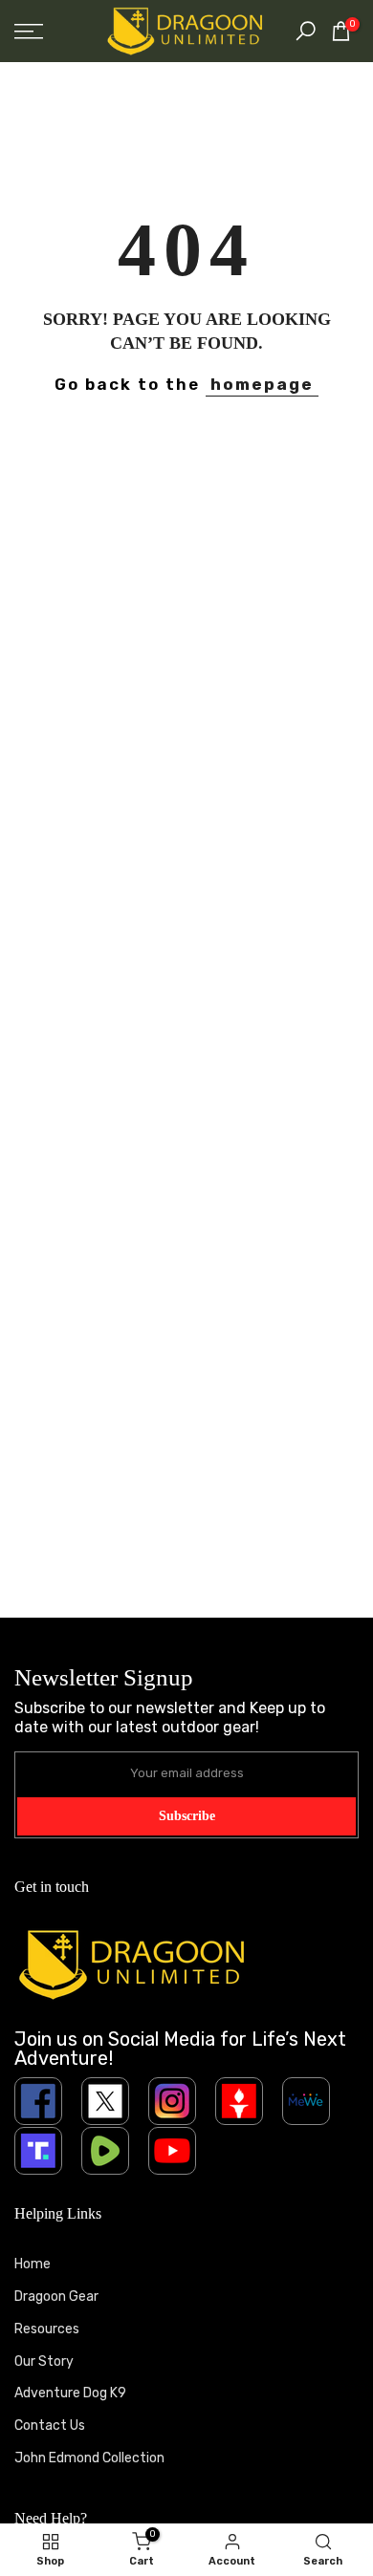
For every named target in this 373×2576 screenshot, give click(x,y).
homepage (262, 384)
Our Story (44, 2361)
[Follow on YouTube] (172, 2151)
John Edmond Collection (89, 2458)
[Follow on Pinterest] (38, 2151)
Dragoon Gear (56, 2297)
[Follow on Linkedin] (306, 2101)
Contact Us (50, 2426)
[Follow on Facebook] (38, 2101)
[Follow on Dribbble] (239, 2101)
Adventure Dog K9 (70, 2393)
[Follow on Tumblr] (105, 2151)
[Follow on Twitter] (105, 2101)
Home (33, 2264)
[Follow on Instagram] (172, 2101)
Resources (47, 2329)
